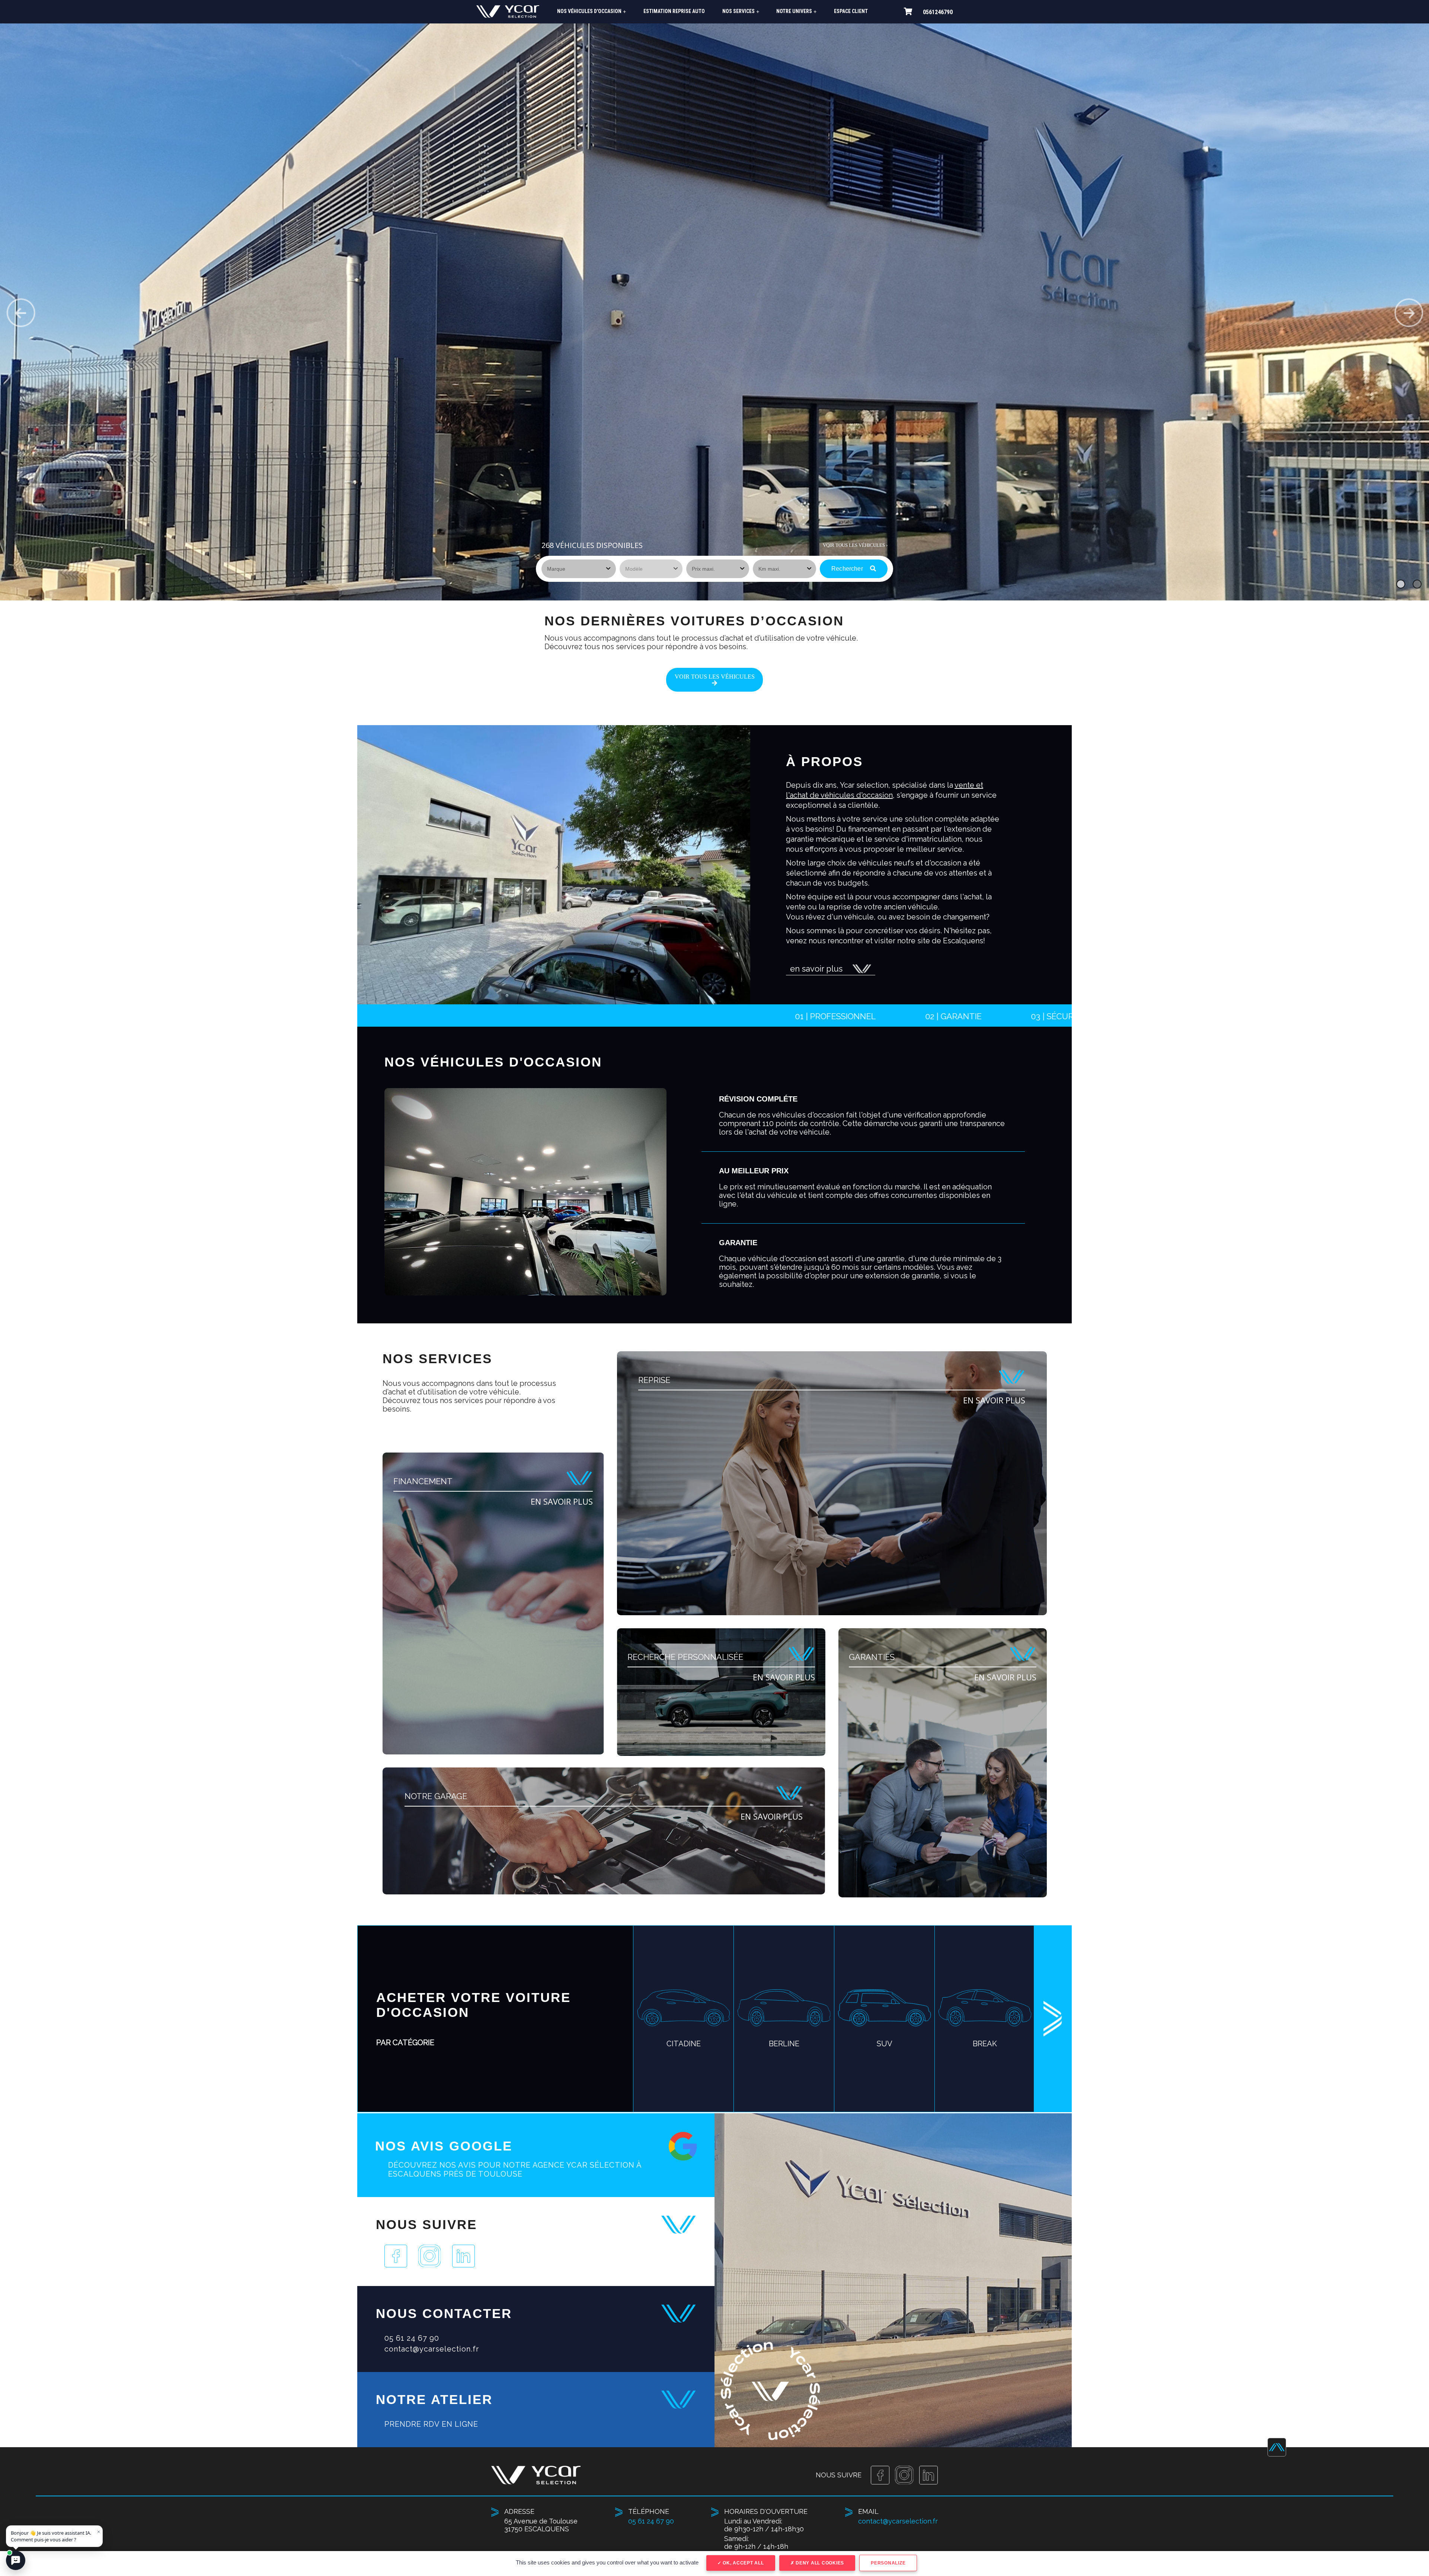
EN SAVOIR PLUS (562, 1501)
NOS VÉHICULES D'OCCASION (592, 11)
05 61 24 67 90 (412, 2338)
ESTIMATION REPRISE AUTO (674, 11)
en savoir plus (816, 969)
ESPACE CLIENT (851, 11)
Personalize (888, 2563)
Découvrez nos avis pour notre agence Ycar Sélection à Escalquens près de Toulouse (515, 2169)
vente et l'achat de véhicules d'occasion (885, 790)
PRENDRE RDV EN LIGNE (431, 2424)
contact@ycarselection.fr (432, 2349)
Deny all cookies (819, 2563)
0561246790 (938, 12)
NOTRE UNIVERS (796, 11)
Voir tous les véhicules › (855, 545)
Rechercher (848, 569)
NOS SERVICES (741, 11)
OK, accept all (742, 2563)
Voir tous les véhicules (715, 677)
